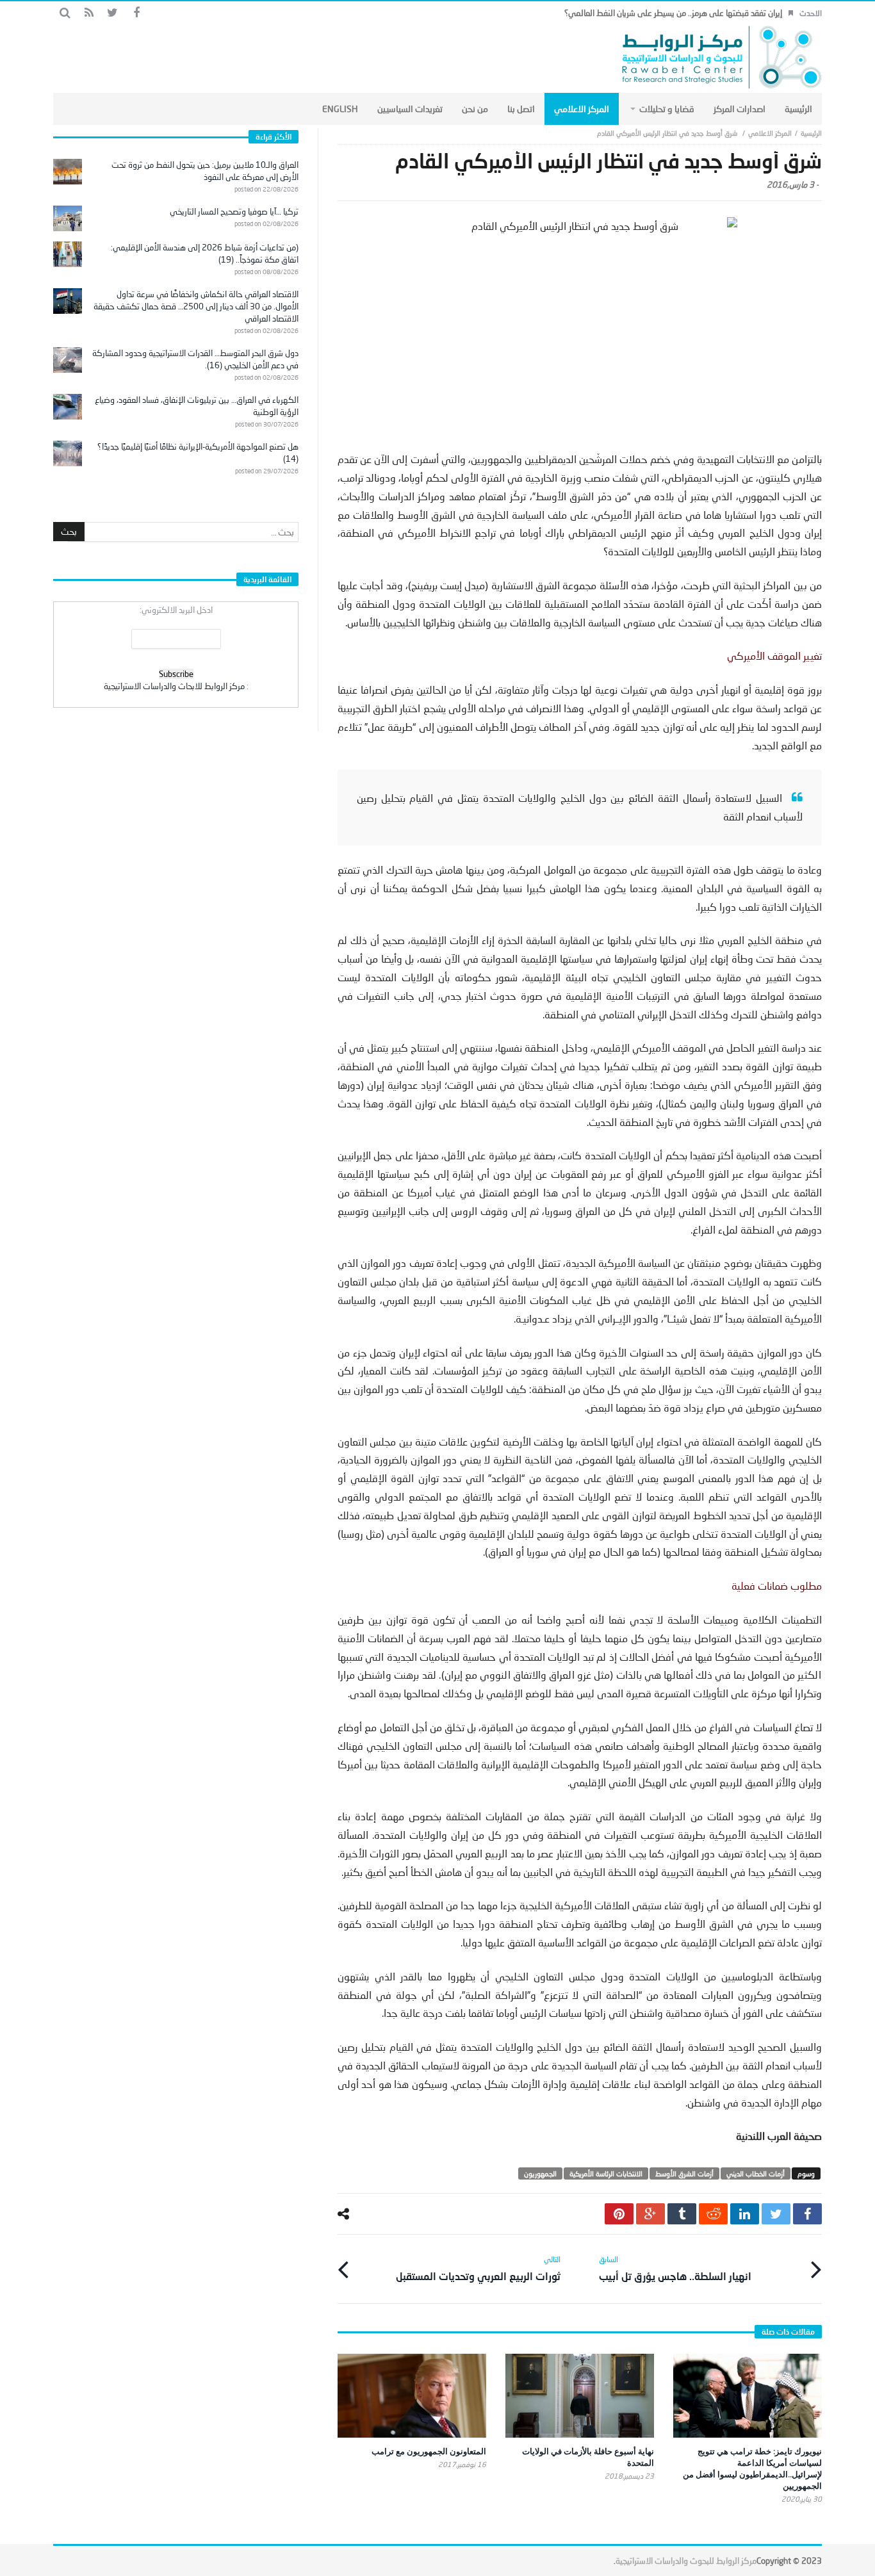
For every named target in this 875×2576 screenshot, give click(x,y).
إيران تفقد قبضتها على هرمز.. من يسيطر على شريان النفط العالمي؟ (673, 13)
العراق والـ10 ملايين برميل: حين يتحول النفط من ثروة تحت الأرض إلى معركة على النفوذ (205, 171)
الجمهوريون (540, 2173)
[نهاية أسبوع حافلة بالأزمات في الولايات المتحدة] (580, 2396)
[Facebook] (136, 13)
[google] (650, 2214)
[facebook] (807, 2214)
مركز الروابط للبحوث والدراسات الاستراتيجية (686, 2561)
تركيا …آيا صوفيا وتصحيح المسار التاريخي (234, 211)
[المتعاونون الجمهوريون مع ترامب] (412, 2396)
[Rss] (89, 13)
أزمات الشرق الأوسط (684, 2173)
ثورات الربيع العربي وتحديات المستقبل (478, 2268)
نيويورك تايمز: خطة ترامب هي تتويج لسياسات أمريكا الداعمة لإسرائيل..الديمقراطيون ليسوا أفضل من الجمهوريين (752, 2468)
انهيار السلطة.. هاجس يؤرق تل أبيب (675, 2268)
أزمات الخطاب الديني (756, 2173)
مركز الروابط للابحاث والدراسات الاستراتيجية (174, 686)
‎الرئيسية (811, 133)
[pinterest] (619, 2214)
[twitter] (776, 2214)
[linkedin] (745, 2214)
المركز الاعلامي (770, 133)
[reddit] (713, 2214)
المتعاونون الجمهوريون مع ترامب (429, 2451)
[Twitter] (112, 13)
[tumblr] (682, 2214)
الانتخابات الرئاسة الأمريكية (606, 2173)
